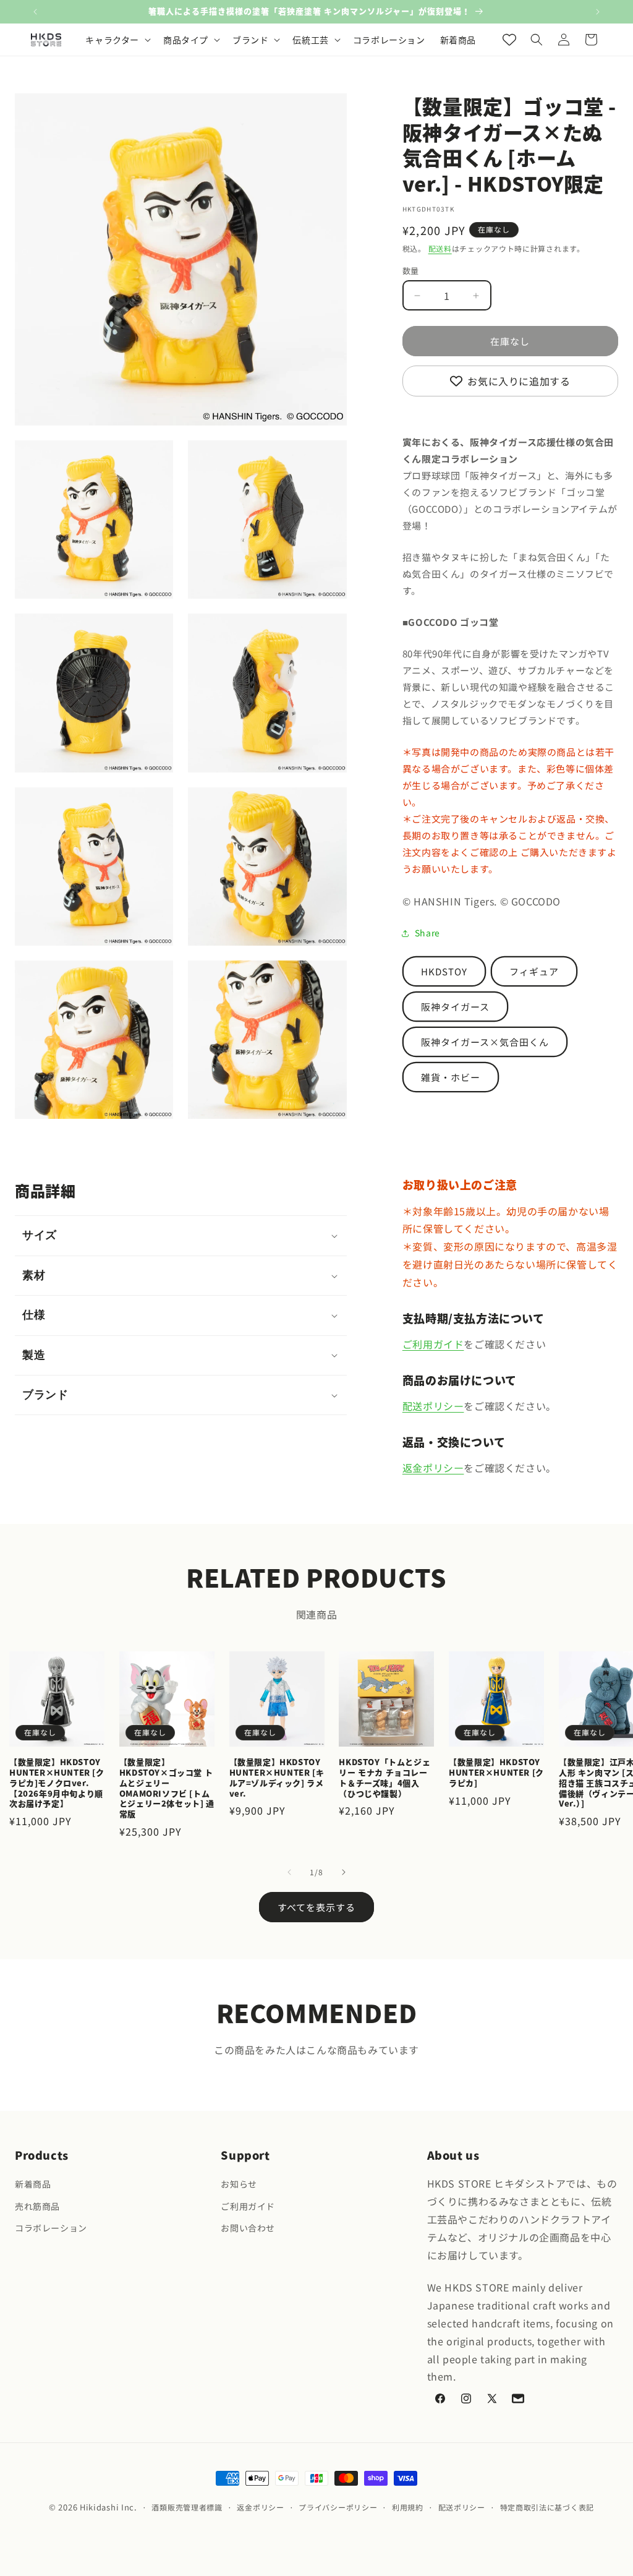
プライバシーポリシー (338, 2507)
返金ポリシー (433, 1468)
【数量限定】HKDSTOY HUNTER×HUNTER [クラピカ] (496, 1773)
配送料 (440, 248)
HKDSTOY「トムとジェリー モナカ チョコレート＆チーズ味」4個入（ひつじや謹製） (384, 1778)
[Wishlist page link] (509, 40)
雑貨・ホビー (451, 1077)
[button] (117, 40)
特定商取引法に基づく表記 (547, 2507)
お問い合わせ (248, 2228)
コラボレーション (51, 2228)
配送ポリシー (433, 1406)
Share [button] (427, 933)
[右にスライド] (344, 1872)
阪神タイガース (455, 1007)
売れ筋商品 (37, 2206)
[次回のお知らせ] (598, 12)
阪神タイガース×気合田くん (485, 1042)
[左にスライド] (289, 1872)
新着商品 (33, 2184)
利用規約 (408, 2507)
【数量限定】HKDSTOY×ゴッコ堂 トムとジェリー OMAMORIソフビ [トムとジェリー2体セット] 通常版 (167, 1788)
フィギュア (534, 971)
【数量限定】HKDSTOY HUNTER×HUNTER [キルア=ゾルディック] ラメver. (277, 1778)
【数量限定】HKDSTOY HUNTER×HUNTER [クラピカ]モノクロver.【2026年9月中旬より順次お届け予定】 (57, 1783)
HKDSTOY (444, 971)
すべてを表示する (316, 1907)
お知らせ (239, 2184)
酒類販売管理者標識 (187, 2507)
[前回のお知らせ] (35, 12)
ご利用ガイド (433, 1344)
